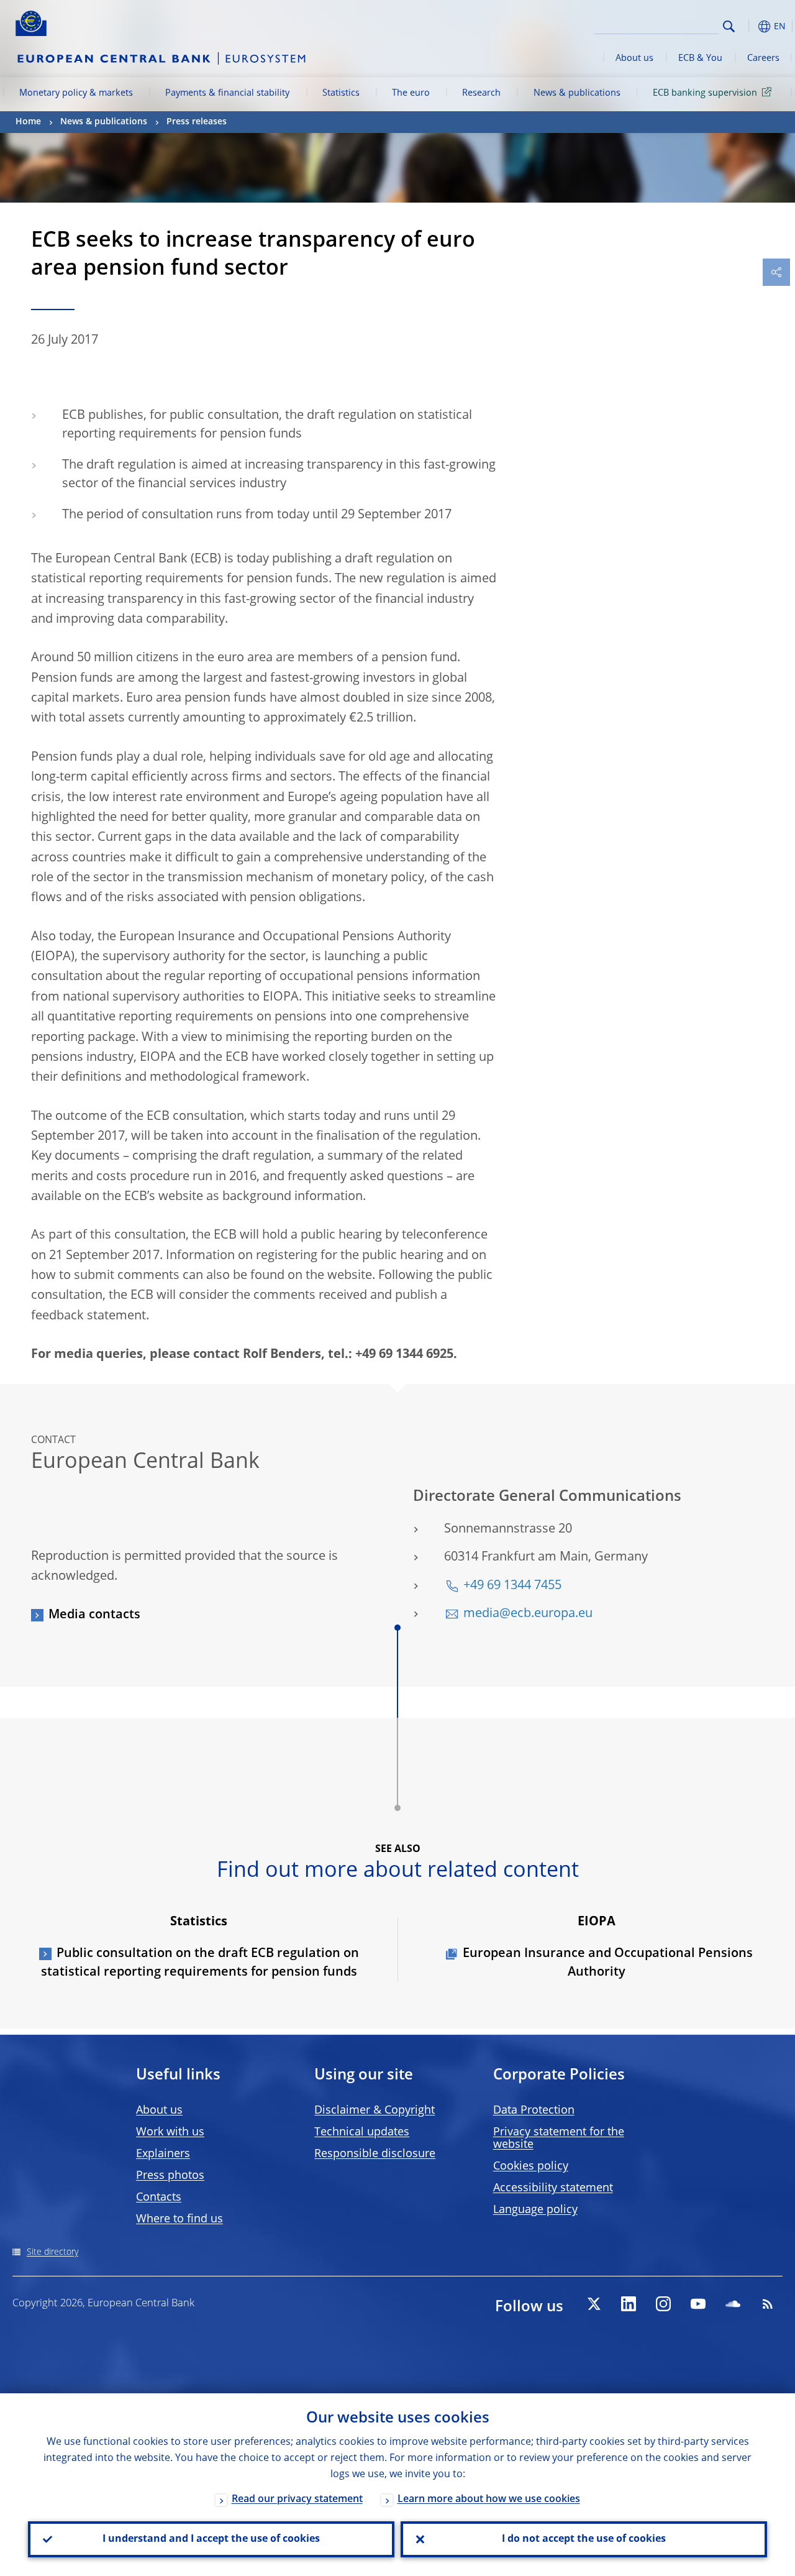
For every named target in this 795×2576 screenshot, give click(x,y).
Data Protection (534, 2111)
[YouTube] (698, 2304)
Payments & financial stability (227, 93)
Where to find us (179, 2219)
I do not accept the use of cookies (584, 2539)
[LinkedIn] (629, 2304)
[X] (594, 2304)
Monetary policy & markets (76, 93)
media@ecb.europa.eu (528, 1614)
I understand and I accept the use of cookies (211, 2539)
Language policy (535, 2210)
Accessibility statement (553, 2188)
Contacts (159, 2198)
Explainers (163, 2154)
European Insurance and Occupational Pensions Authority (608, 1963)
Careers (763, 58)
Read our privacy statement (297, 2500)
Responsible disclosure (375, 2154)
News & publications (577, 93)
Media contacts (94, 1615)
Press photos (170, 2176)
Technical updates (362, 2132)
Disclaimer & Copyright (375, 2111)
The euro (411, 93)
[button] (748, 26)
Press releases (197, 122)
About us (634, 58)
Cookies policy (531, 2166)
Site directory (52, 2252)
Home (28, 122)
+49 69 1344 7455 (512, 1586)
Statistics (341, 93)
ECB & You (700, 58)
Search (729, 26)
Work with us (170, 2132)
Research (481, 93)
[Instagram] (663, 2304)
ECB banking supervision (705, 93)
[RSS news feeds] (768, 2304)
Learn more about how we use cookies (489, 2500)
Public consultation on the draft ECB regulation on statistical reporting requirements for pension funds (200, 1963)
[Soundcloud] (733, 2304)
